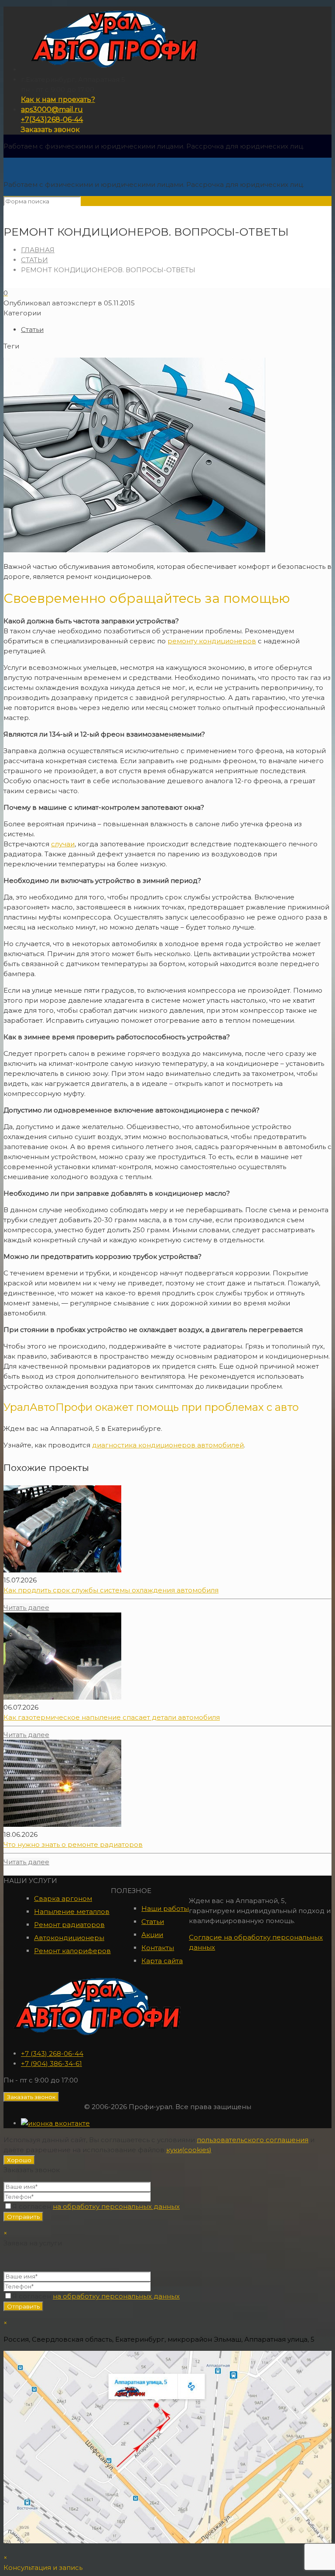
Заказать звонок (50, 130)
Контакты (158, 1948)
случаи (63, 844)
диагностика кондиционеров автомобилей (168, 1445)
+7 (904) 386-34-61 (51, 2064)
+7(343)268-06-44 (52, 120)
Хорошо (19, 2160)
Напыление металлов (72, 1912)
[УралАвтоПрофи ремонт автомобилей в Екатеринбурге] (115, 69)
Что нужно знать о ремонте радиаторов (73, 1844)
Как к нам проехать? (58, 100)
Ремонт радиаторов (69, 1925)
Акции (152, 1935)
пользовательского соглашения (253, 2140)
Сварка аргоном (63, 1898)
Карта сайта (162, 1961)
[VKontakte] (55, 2123)
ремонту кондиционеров (212, 641)
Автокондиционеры (69, 1938)
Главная (38, 250)
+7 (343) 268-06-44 (52, 2054)
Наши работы (165, 1908)
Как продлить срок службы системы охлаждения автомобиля (111, 1590)
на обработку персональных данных (116, 2206)
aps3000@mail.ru (52, 110)
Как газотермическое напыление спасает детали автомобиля (112, 1717)
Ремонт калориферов (72, 1951)
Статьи (34, 260)
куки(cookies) (189, 2150)
